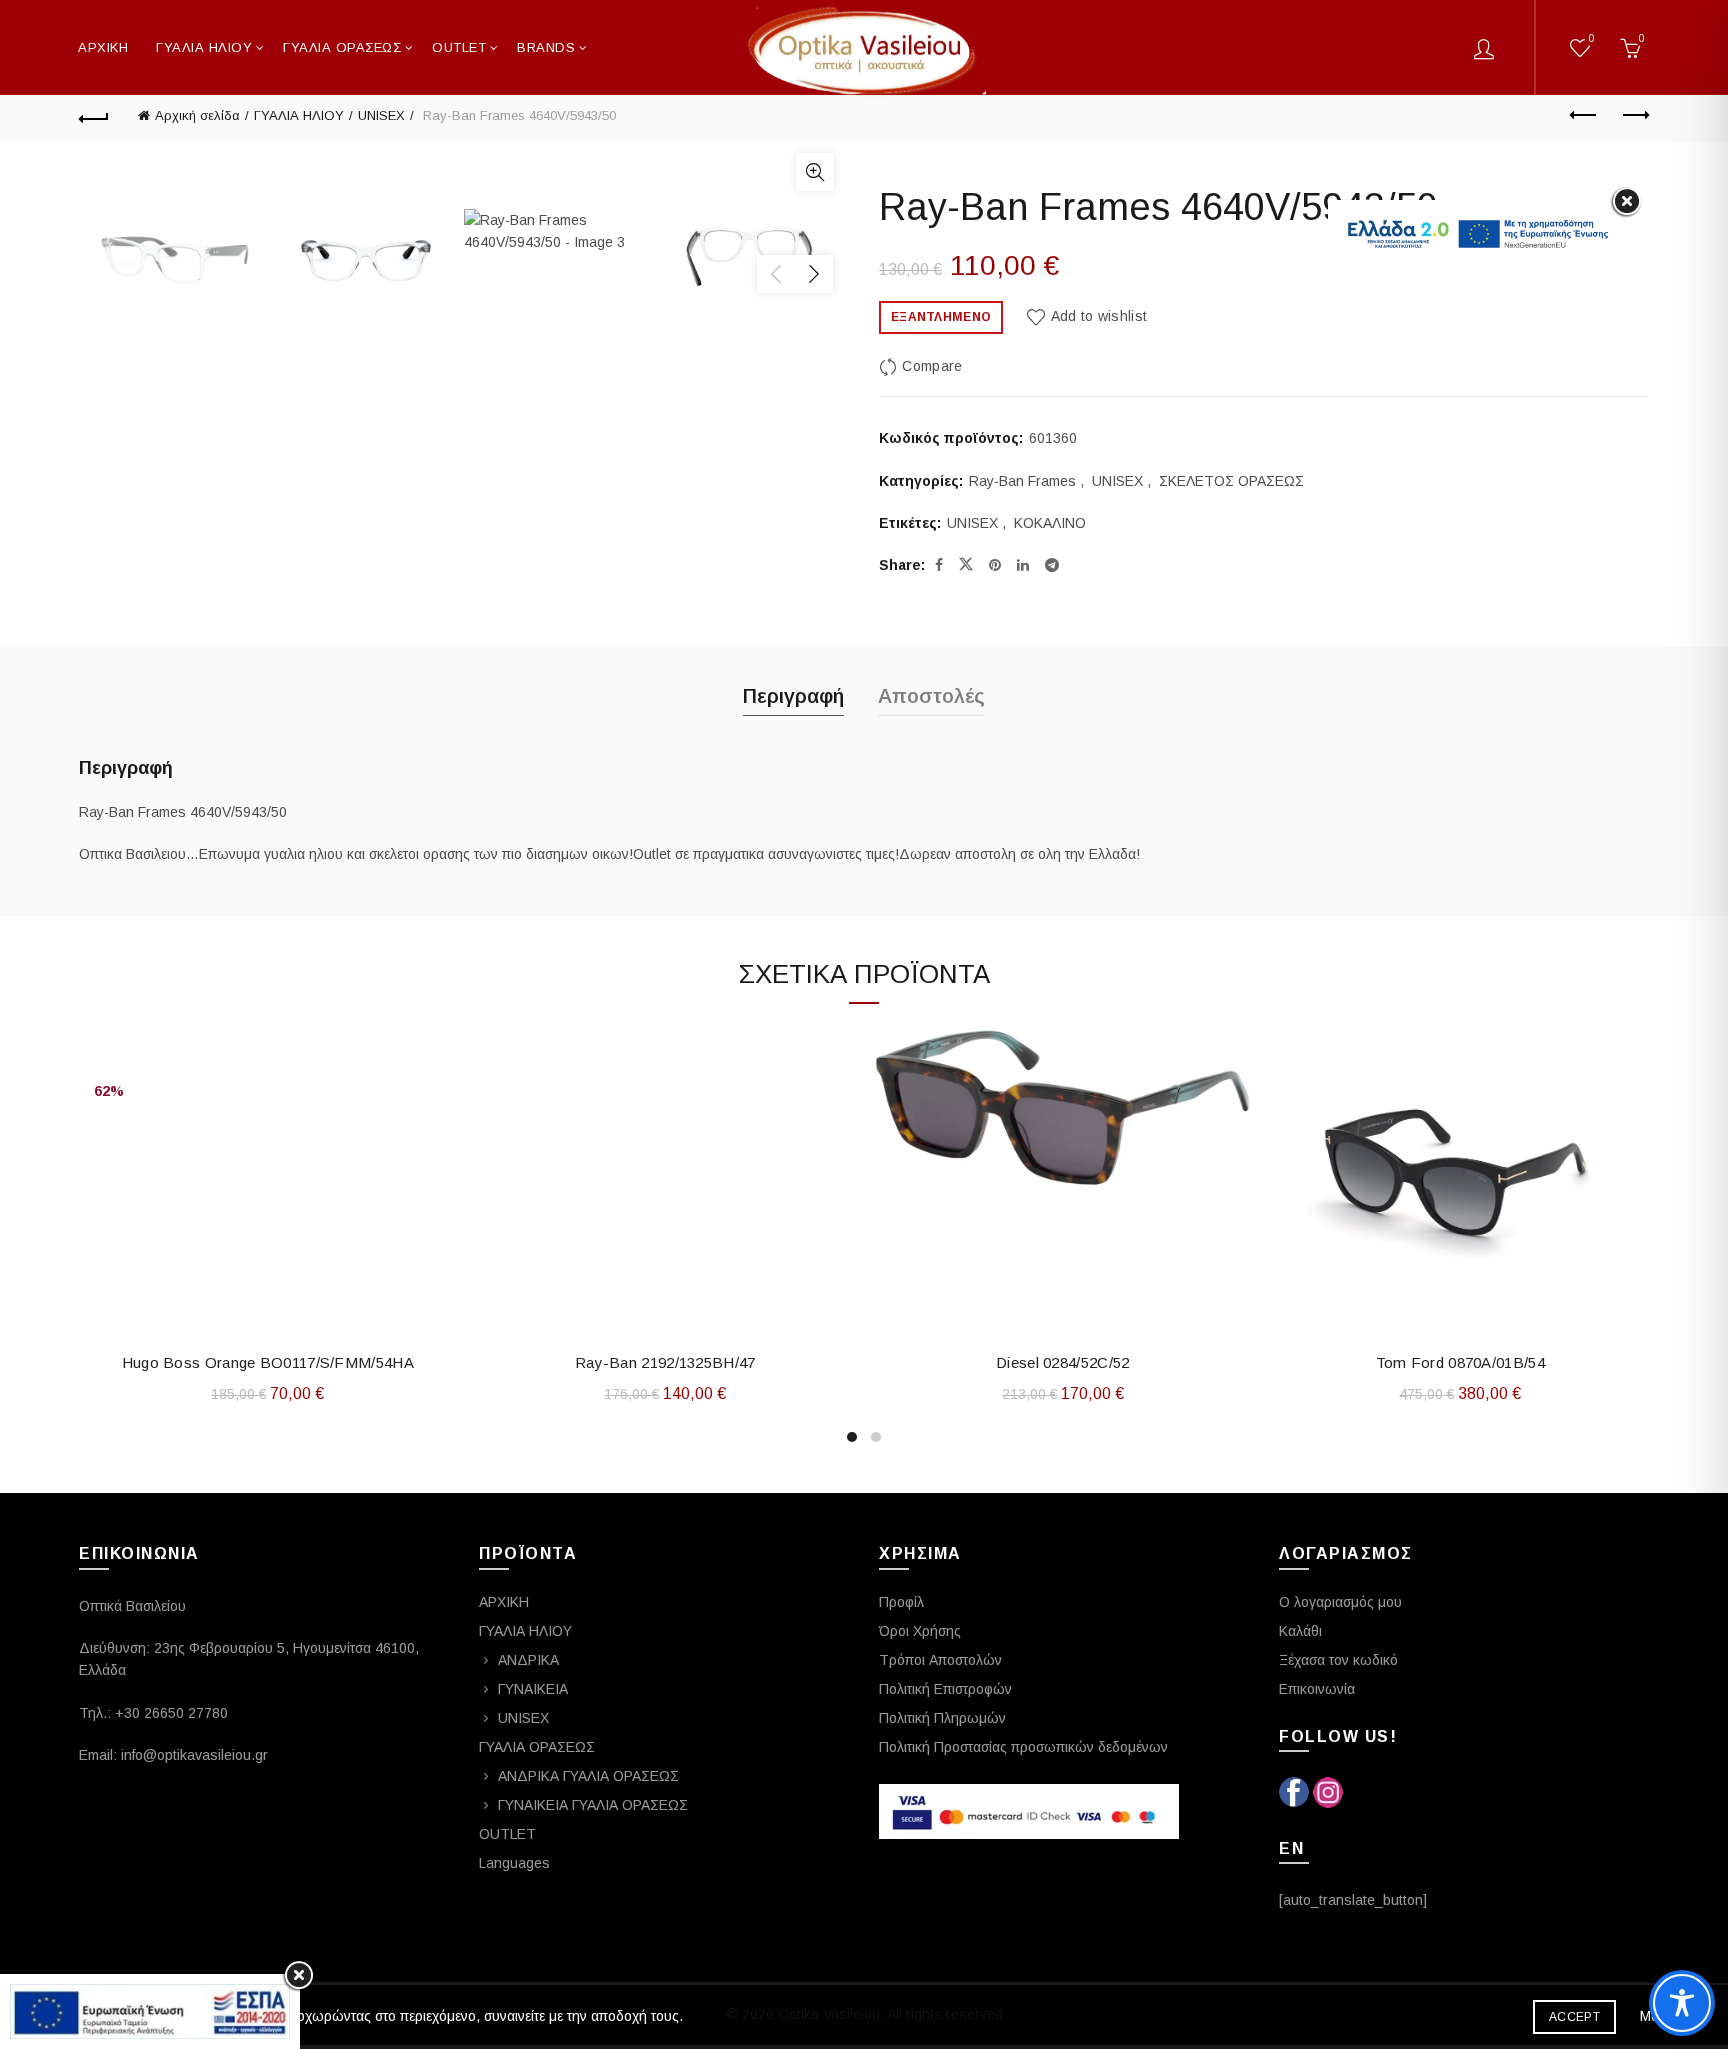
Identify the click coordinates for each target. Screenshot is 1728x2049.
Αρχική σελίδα (197, 115)
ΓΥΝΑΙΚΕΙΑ (533, 1689)
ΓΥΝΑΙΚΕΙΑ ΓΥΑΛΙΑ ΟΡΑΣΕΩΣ (593, 1805)
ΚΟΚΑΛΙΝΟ (1050, 523)
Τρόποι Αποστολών (940, 1660)
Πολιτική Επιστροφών (945, 1689)
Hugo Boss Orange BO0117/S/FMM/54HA (268, 1362)
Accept (1574, 2017)
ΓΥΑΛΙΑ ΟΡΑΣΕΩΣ (342, 47)
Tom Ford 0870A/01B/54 (1460, 1362)
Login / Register (1484, 48)
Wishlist (1592, 38)
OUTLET (507, 1834)
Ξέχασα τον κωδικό (1338, 1660)
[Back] (94, 116)
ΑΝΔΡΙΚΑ (528, 1660)
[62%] (268, 1044)
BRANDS (546, 47)
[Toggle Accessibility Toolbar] (1682, 2003)
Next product (1634, 116)
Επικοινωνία (1317, 1689)
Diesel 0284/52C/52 (1062, 1362)
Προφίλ (901, 1602)
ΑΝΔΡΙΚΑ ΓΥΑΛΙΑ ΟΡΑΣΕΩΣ (588, 1776)
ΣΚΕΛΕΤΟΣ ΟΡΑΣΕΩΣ (1231, 481)
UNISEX (381, 115)
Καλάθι (1300, 1631)
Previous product (1584, 116)
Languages (514, 1863)
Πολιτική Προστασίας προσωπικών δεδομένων (1023, 1747)
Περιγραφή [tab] (793, 696)
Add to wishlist (1099, 316)
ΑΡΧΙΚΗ (103, 47)
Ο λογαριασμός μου (1340, 1602)
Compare (932, 366)
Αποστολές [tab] (931, 696)
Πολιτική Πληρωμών (942, 1718)
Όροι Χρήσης (920, 1631)
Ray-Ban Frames (1022, 481)
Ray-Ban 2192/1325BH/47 (665, 1362)
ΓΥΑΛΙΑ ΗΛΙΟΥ (204, 47)
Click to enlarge (815, 172)
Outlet (459, 47)
